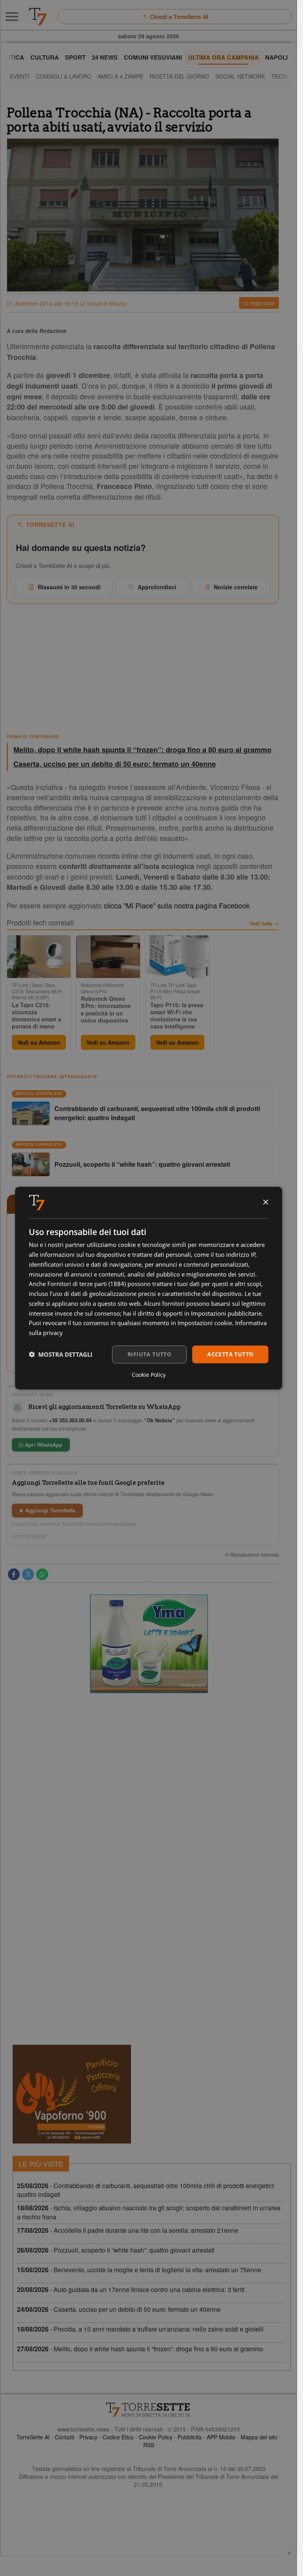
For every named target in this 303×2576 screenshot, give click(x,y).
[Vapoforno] (72, 2094)
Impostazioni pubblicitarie (226, 1313)
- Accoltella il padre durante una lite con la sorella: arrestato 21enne (128, 2230)
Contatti (65, 2437)
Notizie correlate (236, 587)
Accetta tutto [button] (230, 1354)
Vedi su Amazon (39, 1042)
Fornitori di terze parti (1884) (87, 1284)
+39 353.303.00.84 (70, 1420)
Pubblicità (190, 2437)
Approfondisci (157, 587)
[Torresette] (38, 17)
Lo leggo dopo (259, 303)
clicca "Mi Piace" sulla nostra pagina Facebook (177, 905)
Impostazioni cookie (205, 1323)
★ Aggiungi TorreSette (47, 1510)
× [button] (265, 1202)
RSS (149, 2445)
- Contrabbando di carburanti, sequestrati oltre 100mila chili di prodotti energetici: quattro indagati (146, 2190)
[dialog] (149, 1288)
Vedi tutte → (264, 923)
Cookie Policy (156, 2437)
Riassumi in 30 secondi (69, 587)
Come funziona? (30, 1536)
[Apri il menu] (12, 17)
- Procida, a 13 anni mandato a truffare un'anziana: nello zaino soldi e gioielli (140, 2329)
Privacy (88, 2437)
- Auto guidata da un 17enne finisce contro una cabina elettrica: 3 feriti (131, 2289)
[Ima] (149, 1644)
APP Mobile (221, 2437)
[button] (61, 1354)
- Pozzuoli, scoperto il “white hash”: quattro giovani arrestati (116, 2250)
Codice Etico (118, 2437)
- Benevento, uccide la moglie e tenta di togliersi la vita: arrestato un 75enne (139, 2270)
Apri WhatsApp (43, 1445)
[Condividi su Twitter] (28, 1574)
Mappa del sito (259, 2437)
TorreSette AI (33, 2437)
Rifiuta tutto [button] (149, 1354)
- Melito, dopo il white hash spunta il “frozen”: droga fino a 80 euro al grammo (140, 2349)
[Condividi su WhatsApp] (42, 1574)
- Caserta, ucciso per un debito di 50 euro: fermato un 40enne (119, 2309)
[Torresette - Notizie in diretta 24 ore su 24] (149, 2410)
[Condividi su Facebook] (14, 1574)
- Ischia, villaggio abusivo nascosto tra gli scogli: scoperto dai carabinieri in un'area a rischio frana (149, 2212)
